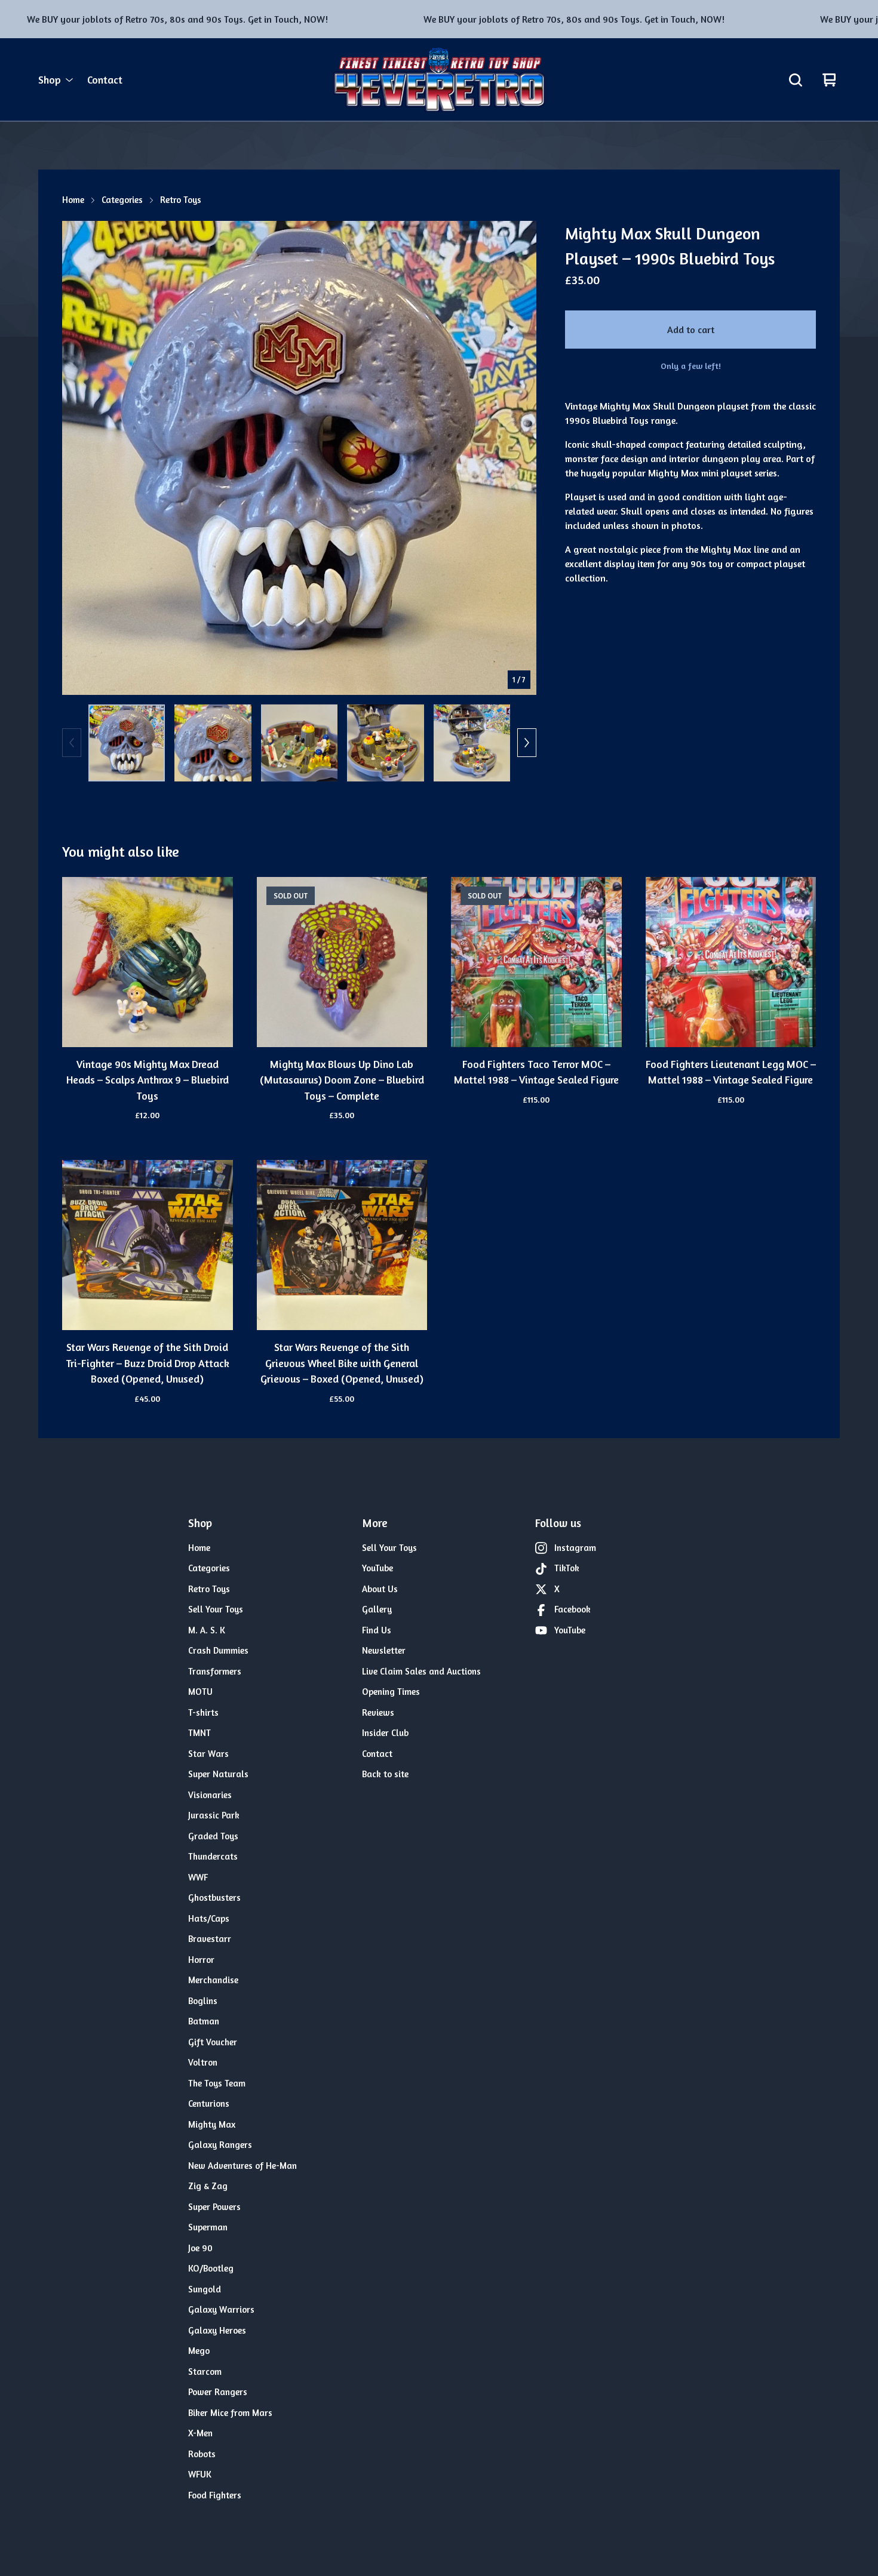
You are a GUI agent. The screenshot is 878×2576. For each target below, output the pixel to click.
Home (73, 200)
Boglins (203, 2001)
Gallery (377, 1609)
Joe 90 (200, 2248)
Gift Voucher (213, 2042)
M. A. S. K (207, 1630)
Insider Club (385, 1733)
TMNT (199, 1733)
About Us (380, 1589)
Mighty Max (212, 2124)
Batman (204, 2021)
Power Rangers (218, 2392)
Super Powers (214, 2207)
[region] (439, 19)
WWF (198, 1877)
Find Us (377, 1630)
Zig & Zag (208, 2186)
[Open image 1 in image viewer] (299, 458)
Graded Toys (213, 1836)
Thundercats (213, 1856)
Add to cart (691, 330)
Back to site (385, 1774)
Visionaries (210, 1795)
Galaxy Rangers (220, 2145)
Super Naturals (218, 1774)
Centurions (209, 2103)
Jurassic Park (214, 1815)
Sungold (205, 2289)
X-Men (200, 2433)
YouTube (377, 1568)
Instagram (575, 1548)
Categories (122, 200)
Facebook (572, 1609)
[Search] (796, 80)
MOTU (200, 1692)
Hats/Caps (209, 1918)
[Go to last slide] (79, 458)
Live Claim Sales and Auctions (421, 1671)
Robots (202, 2454)
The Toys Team (217, 2083)
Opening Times (391, 1692)
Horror (201, 1960)
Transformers (215, 1671)
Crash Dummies (218, 1650)
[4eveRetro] (439, 80)
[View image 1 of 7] (127, 743)
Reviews (378, 1712)
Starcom (205, 2372)
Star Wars (208, 1754)
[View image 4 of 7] (385, 743)
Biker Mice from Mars (230, 2413)
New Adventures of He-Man (242, 2166)
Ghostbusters (214, 1898)
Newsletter (384, 1650)
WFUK (200, 2474)
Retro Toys (181, 200)
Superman (208, 2227)
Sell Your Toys (216, 1609)
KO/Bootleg (211, 2268)
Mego (199, 2351)
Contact (105, 80)
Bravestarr (210, 1939)
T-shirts (203, 1712)
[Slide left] (72, 743)
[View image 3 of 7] (299, 743)
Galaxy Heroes (217, 2330)
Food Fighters (215, 2495)
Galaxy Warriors (221, 2309)
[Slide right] (527, 743)
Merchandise (213, 1980)
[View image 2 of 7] (213, 743)
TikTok (567, 1568)
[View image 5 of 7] (472, 743)
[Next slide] (520, 458)
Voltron (203, 2062)
